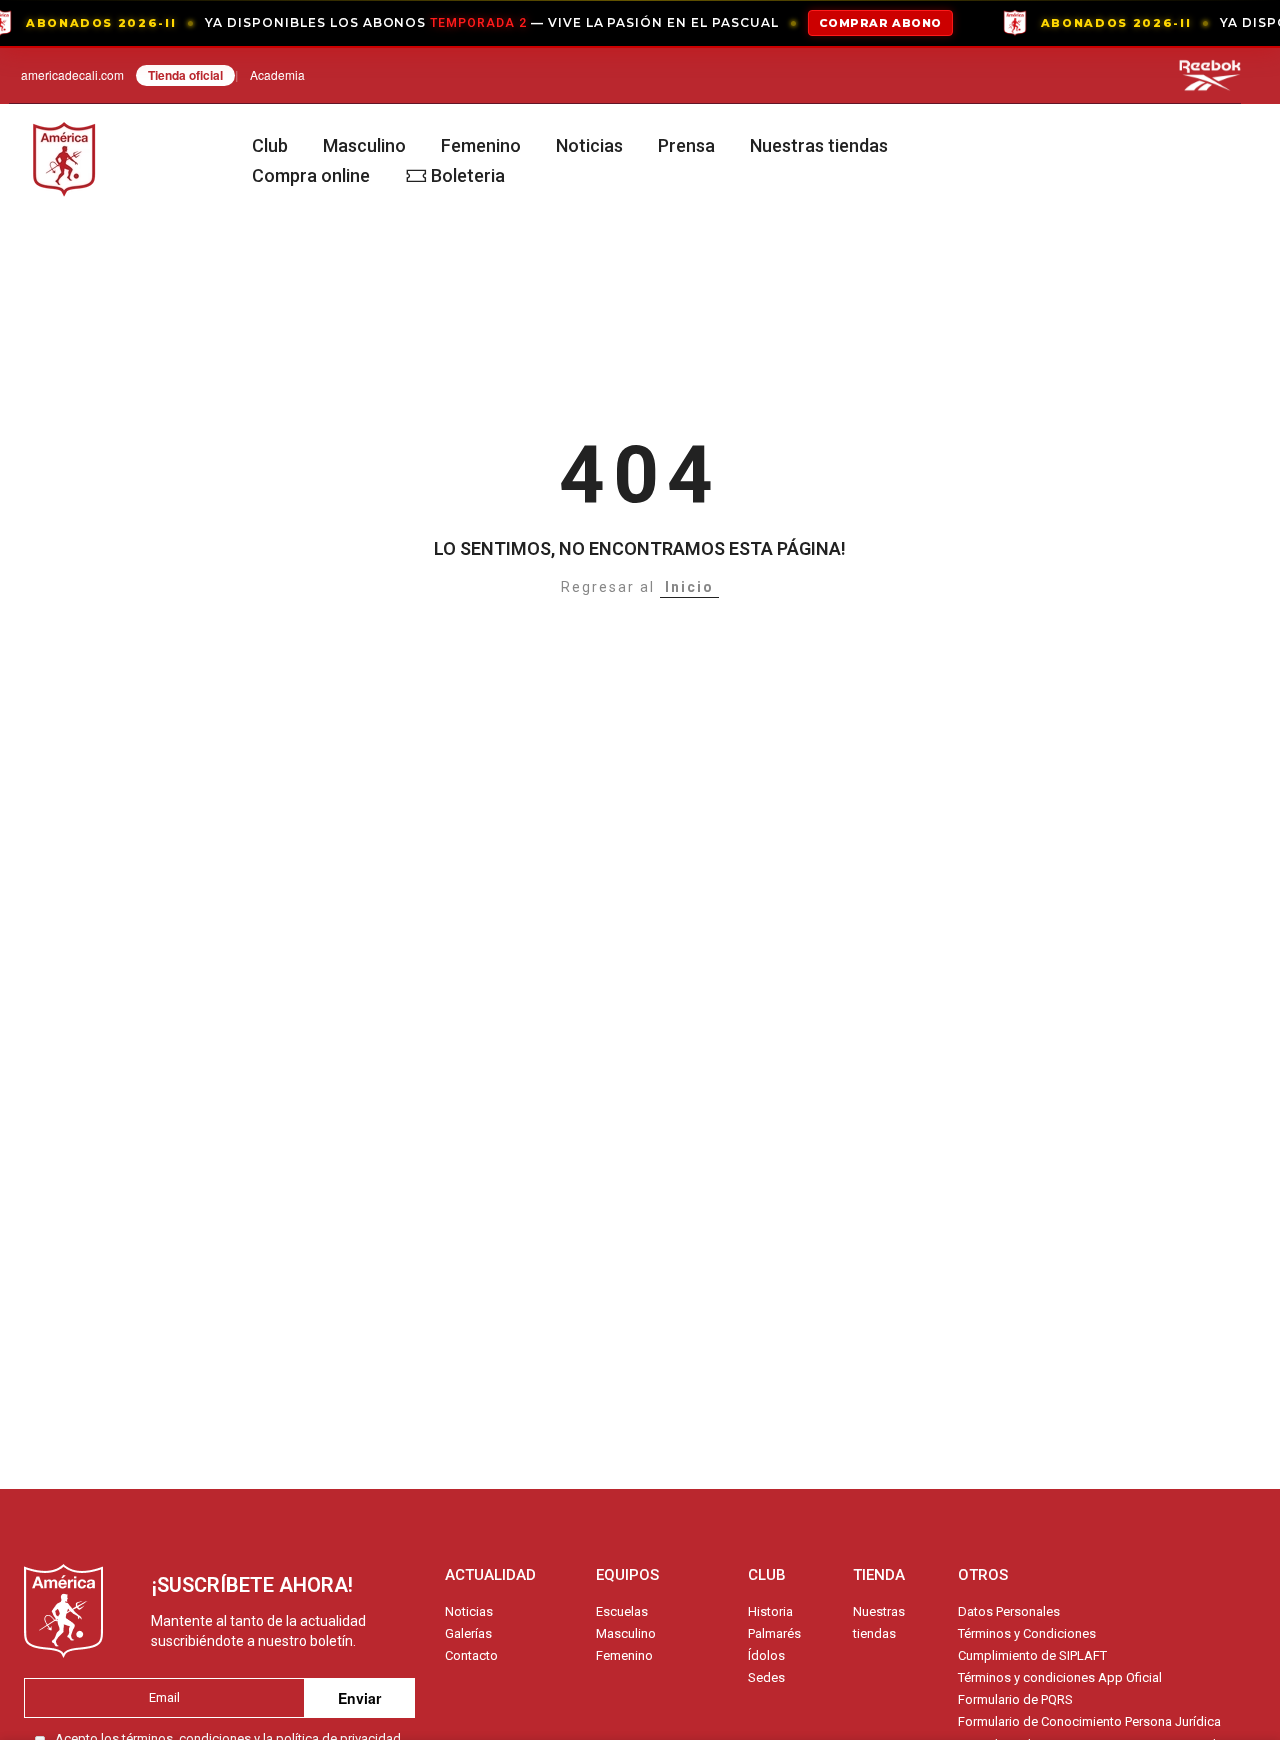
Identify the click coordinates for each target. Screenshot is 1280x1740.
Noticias (589, 145)
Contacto (471, 1655)
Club (270, 145)
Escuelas (622, 1611)
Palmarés (774, 1633)
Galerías (468, 1633)
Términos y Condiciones (1027, 1633)
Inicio (689, 587)
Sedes (766, 1677)
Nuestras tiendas (819, 145)
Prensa (686, 145)
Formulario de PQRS (1015, 1699)
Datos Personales (1009, 1611)
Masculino (364, 145)
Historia (770, 1611)
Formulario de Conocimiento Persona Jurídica (1089, 1721)
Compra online (311, 175)
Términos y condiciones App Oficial (1060, 1677)
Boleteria (468, 175)
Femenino (481, 145)
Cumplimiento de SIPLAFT (1032, 1655)
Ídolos (766, 1655)
